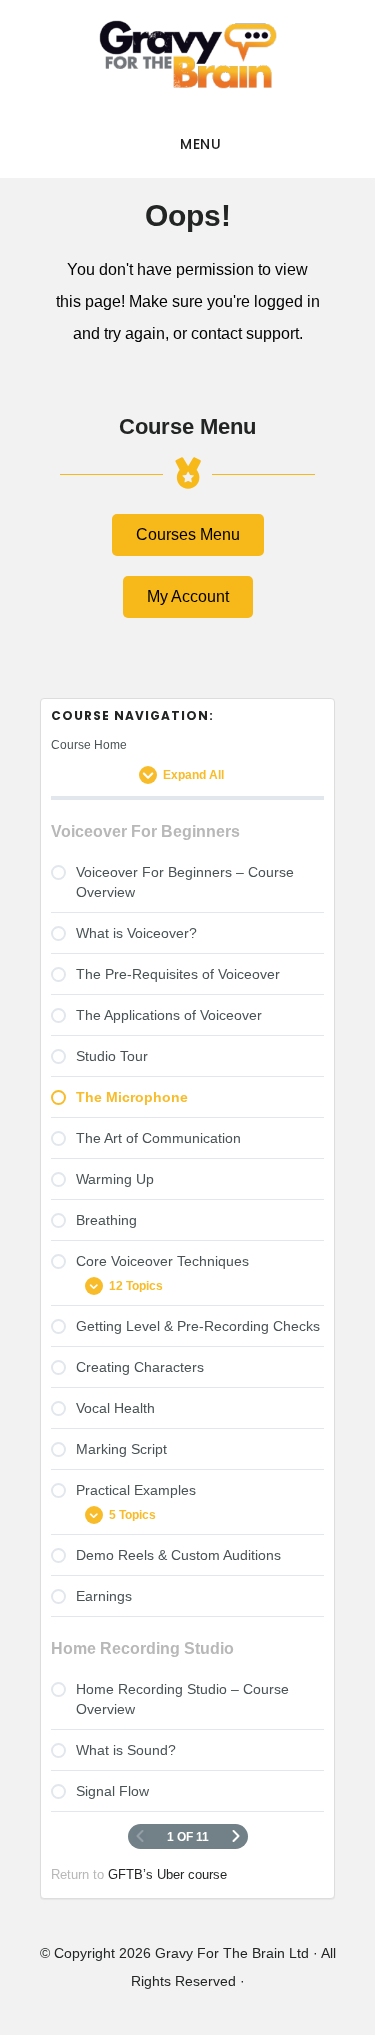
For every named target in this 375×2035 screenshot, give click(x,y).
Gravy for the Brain (187, 55)
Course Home (89, 745)
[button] (188, 535)
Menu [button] (200, 144)
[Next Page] (236, 1836)
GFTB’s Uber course (167, 1874)
